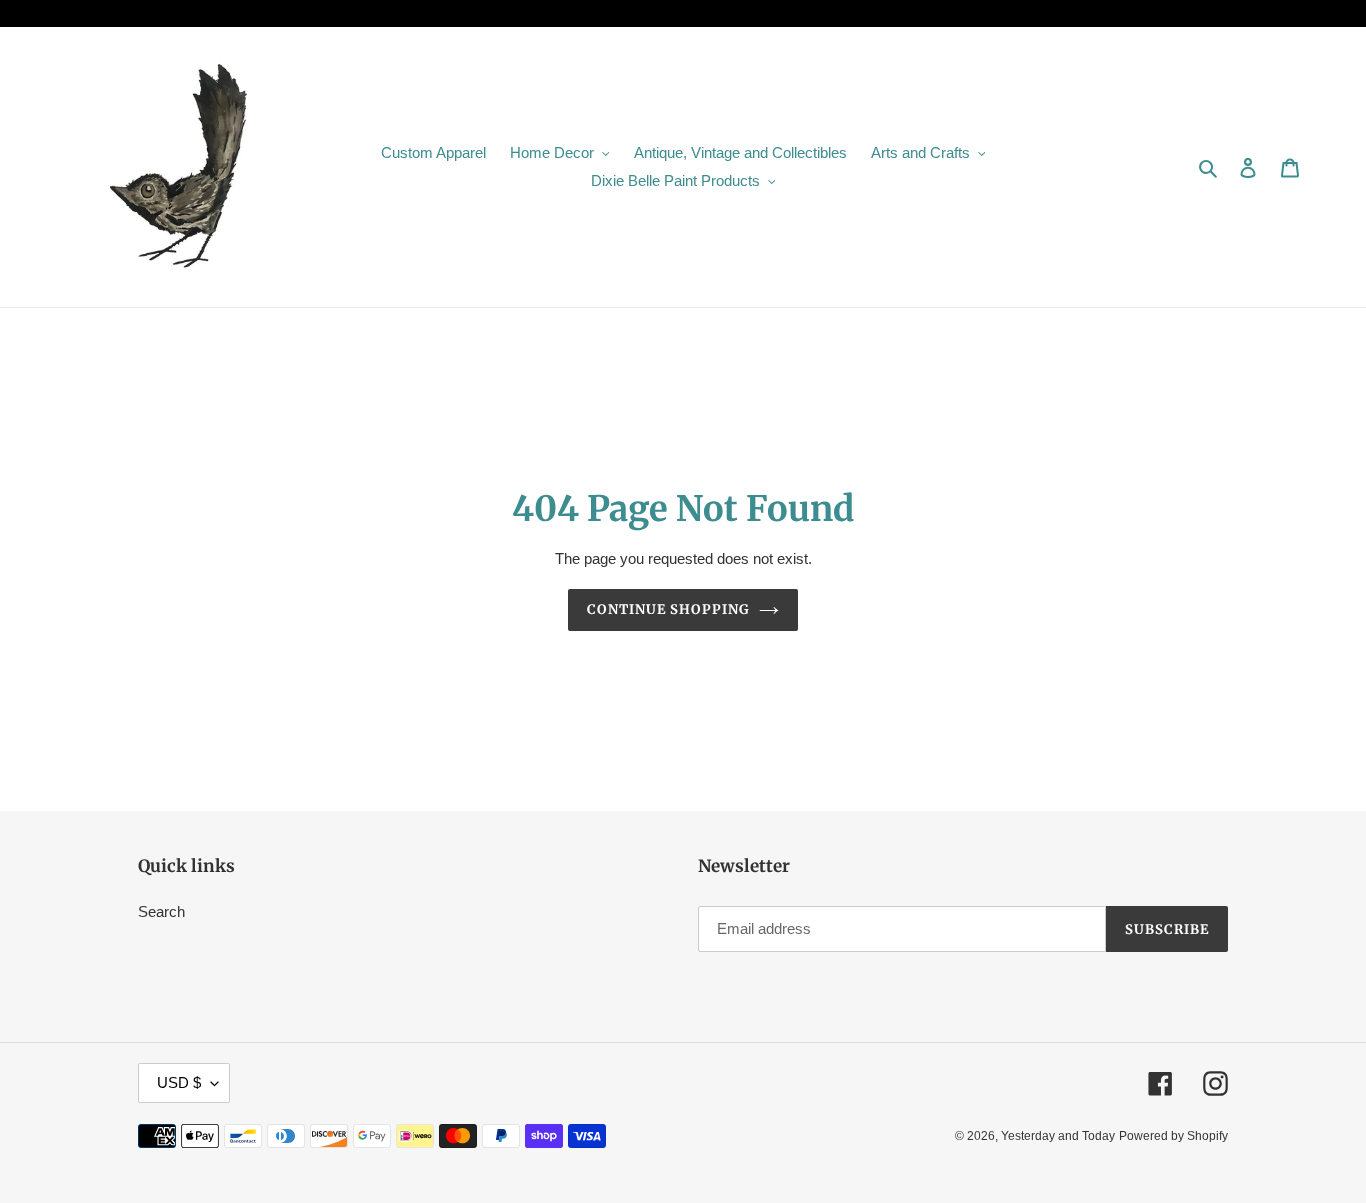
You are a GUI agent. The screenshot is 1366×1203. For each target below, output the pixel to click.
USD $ (179, 1082)
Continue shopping (668, 609)
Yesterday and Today (1058, 1136)
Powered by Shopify (1173, 1136)
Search (161, 911)
